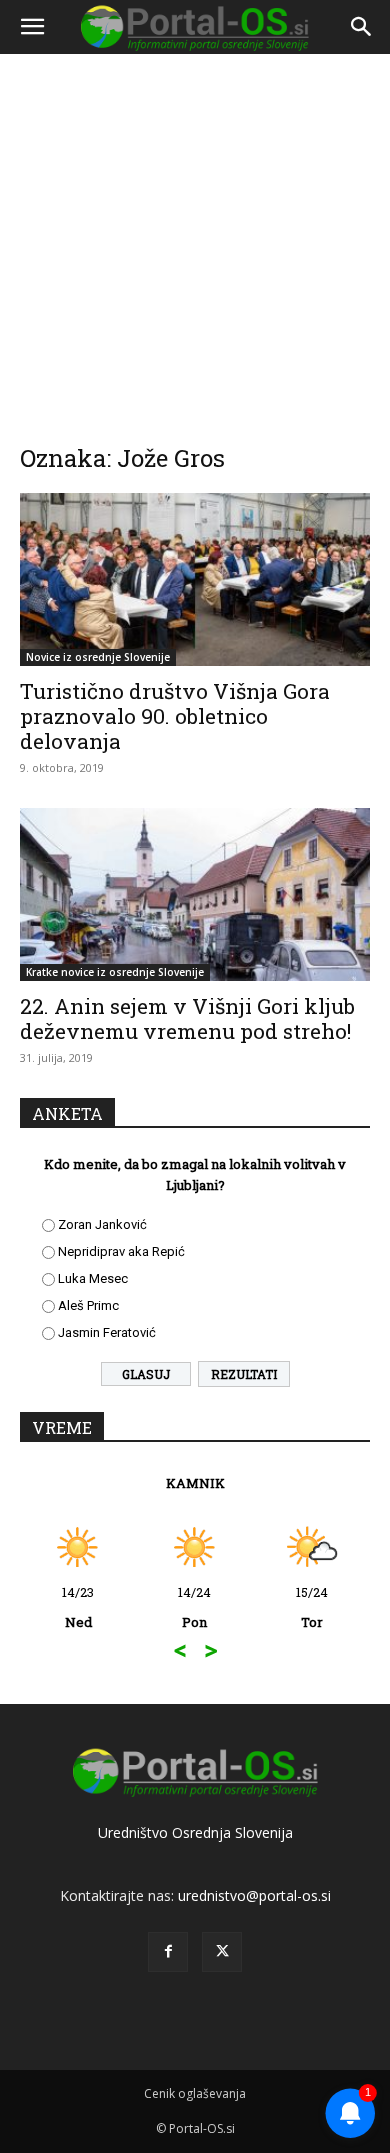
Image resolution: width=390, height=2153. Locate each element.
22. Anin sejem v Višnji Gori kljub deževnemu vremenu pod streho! (187, 1018)
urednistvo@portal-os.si (254, 1895)
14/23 (78, 1607)
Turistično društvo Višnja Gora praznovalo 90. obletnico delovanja (175, 716)
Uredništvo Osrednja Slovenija (195, 1832)
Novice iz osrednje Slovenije (98, 657)
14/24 (194, 1607)
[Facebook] (168, 1952)
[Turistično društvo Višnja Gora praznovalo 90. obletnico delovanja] (195, 579)
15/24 (312, 1607)
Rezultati (244, 1374)
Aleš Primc (88, 1305)
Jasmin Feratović (107, 1332)
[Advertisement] (195, 235)
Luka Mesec (93, 1278)
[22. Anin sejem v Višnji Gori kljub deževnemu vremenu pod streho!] (195, 894)
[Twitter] (222, 1952)
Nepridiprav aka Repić (121, 1251)
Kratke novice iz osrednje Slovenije (115, 972)
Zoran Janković (102, 1224)
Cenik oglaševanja (195, 2093)
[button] (32, 27)
